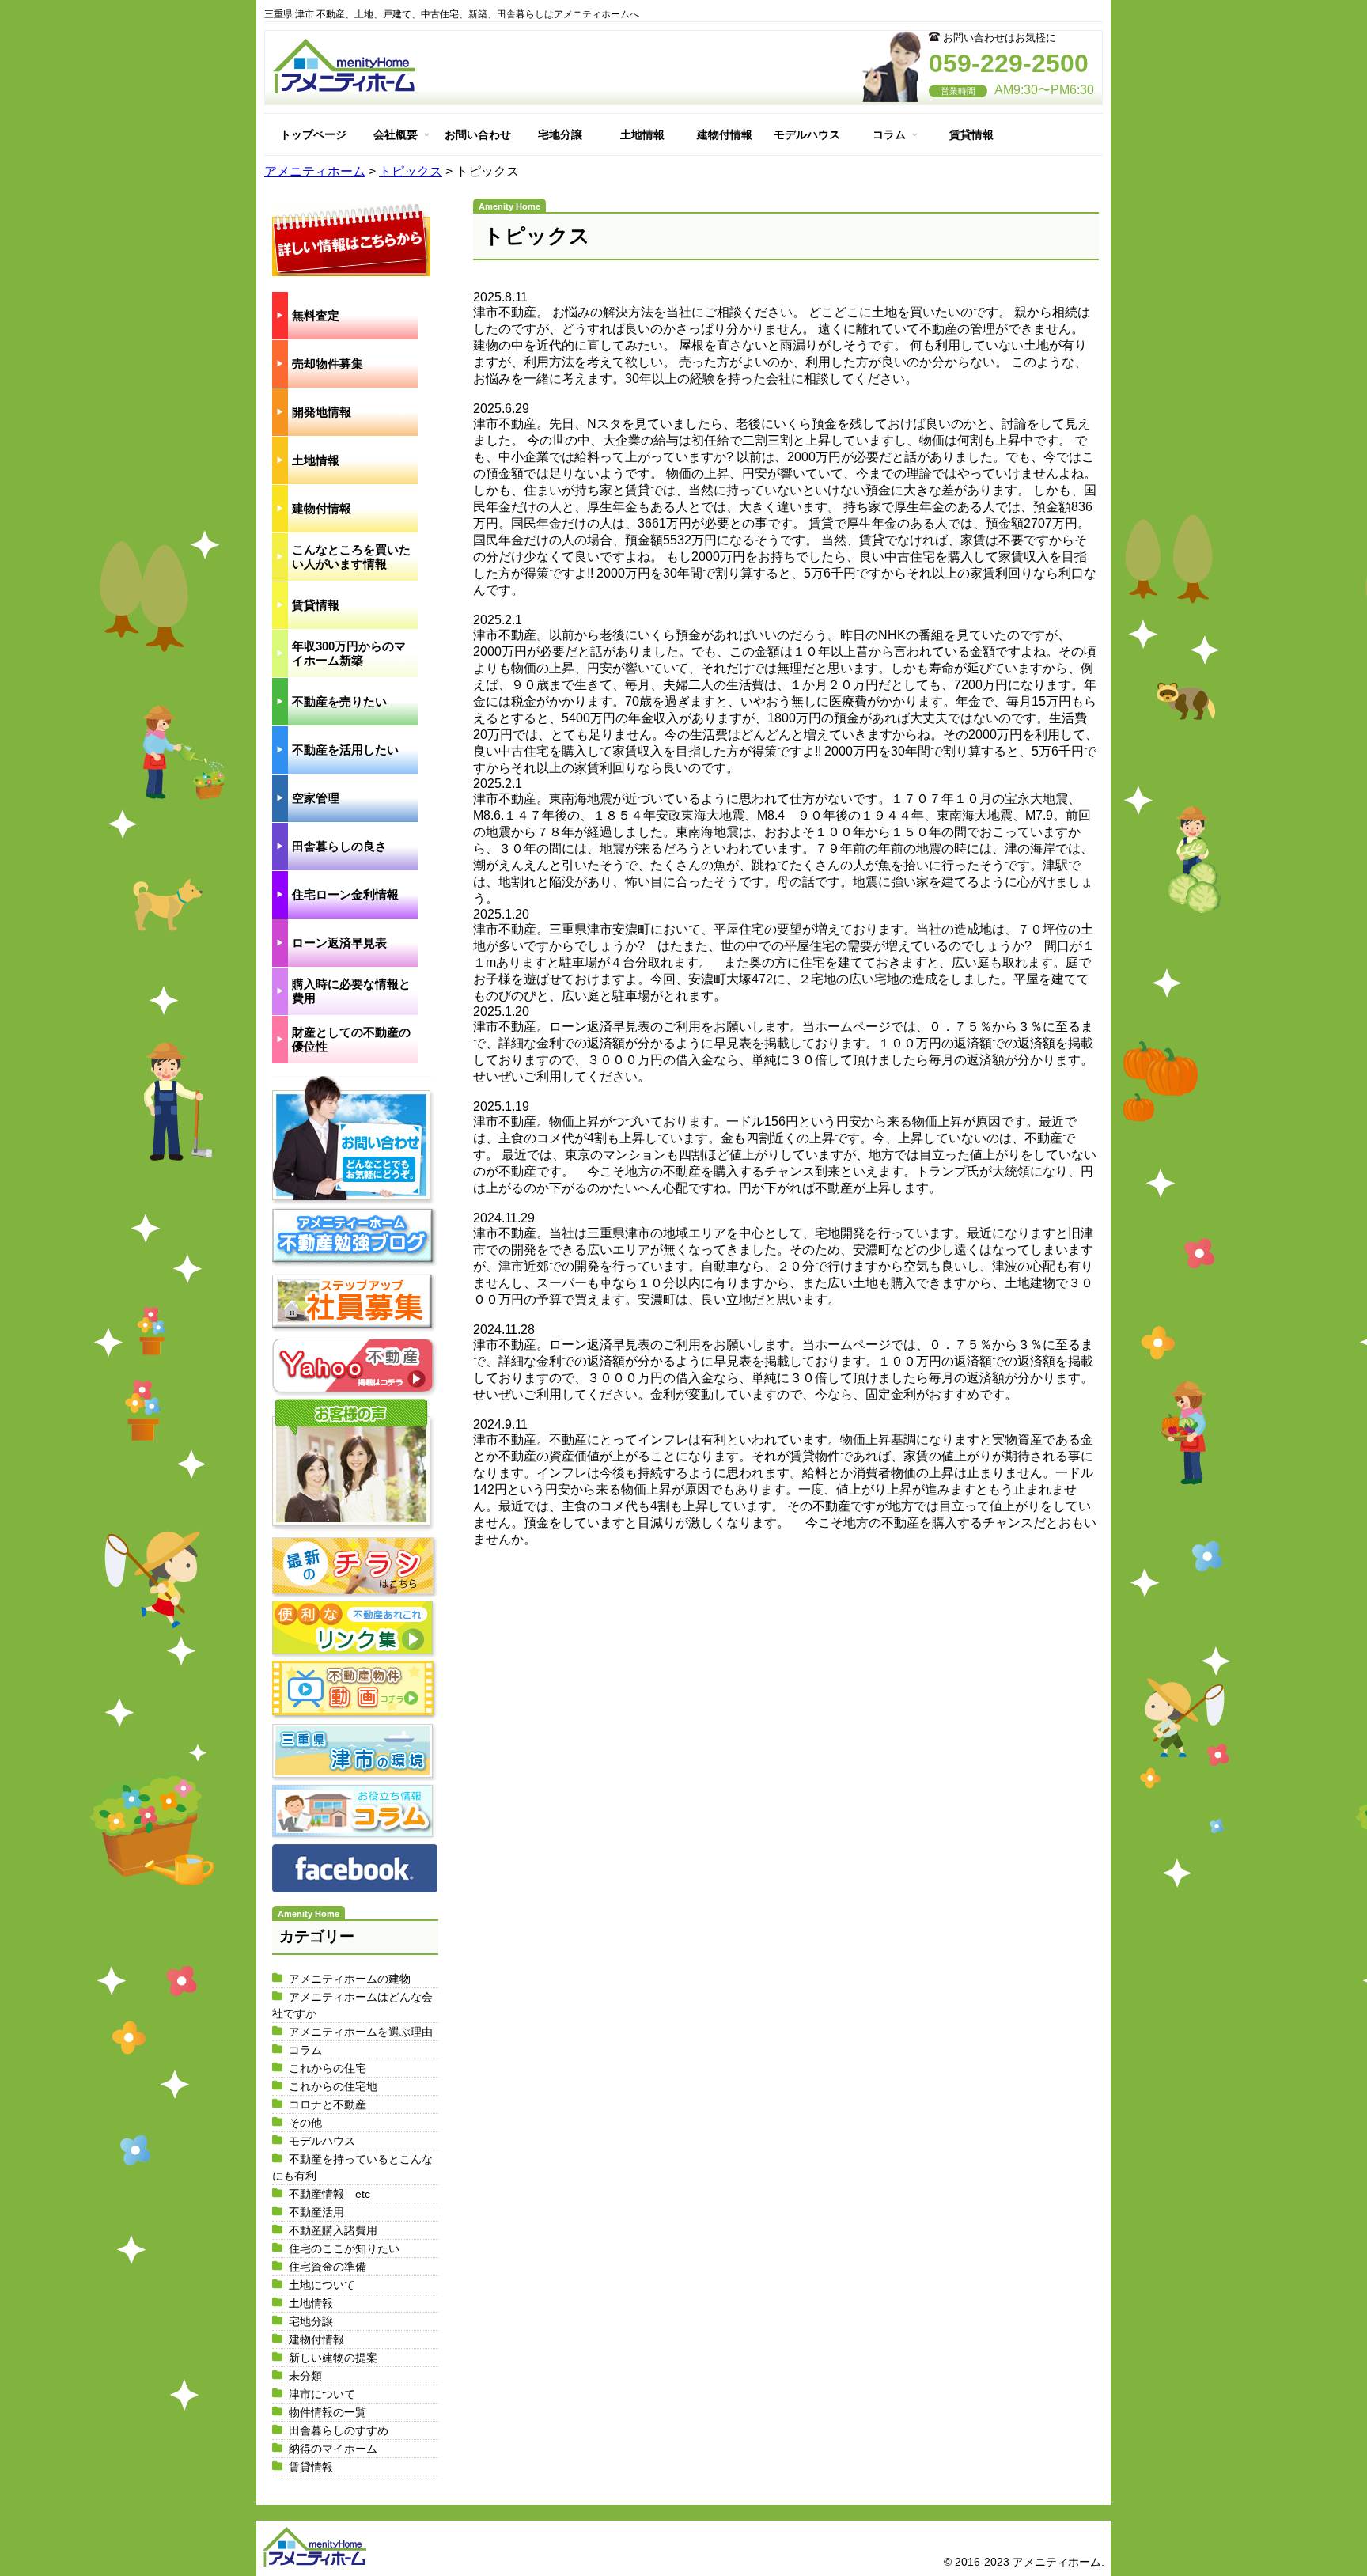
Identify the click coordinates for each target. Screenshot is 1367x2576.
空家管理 (316, 798)
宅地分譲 (560, 134)
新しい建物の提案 (333, 2358)
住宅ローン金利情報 (345, 894)
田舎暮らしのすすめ (339, 2430)
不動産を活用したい (345, 750)
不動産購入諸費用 (333, 2230)
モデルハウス (807, 134)
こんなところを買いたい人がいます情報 (351, 557)
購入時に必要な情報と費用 (351, 991)
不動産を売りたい (339, 701)
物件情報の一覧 (328, 2412)
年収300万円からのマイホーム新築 (349, 653)
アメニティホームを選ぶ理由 (361, 2032)
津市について (322, 2394)
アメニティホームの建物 (350, 1979)
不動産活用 (316, 2212)
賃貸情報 (971, 134)
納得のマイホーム (333, 2449)
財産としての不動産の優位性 (351, 1039)
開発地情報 (322, 412)
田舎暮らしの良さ (339, 846)
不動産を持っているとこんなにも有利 (352, 2167)
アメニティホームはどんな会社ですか (352, 2005)
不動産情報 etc (329, 2194)
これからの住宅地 (333, 2086)
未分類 (305, 2376)
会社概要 (396, 134)
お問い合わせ (478, 134)
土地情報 (642, 134)
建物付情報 (725, 134)
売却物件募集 (328, 364)
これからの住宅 (328, 2068)
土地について (322, 2285)
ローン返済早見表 (339, 943)
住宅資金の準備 (328, 2267)
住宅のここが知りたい (344, 2248)
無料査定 (316, 315)
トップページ (313, 134)
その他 (305, 2123)
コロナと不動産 (328, 2104)
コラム (889, 134)
